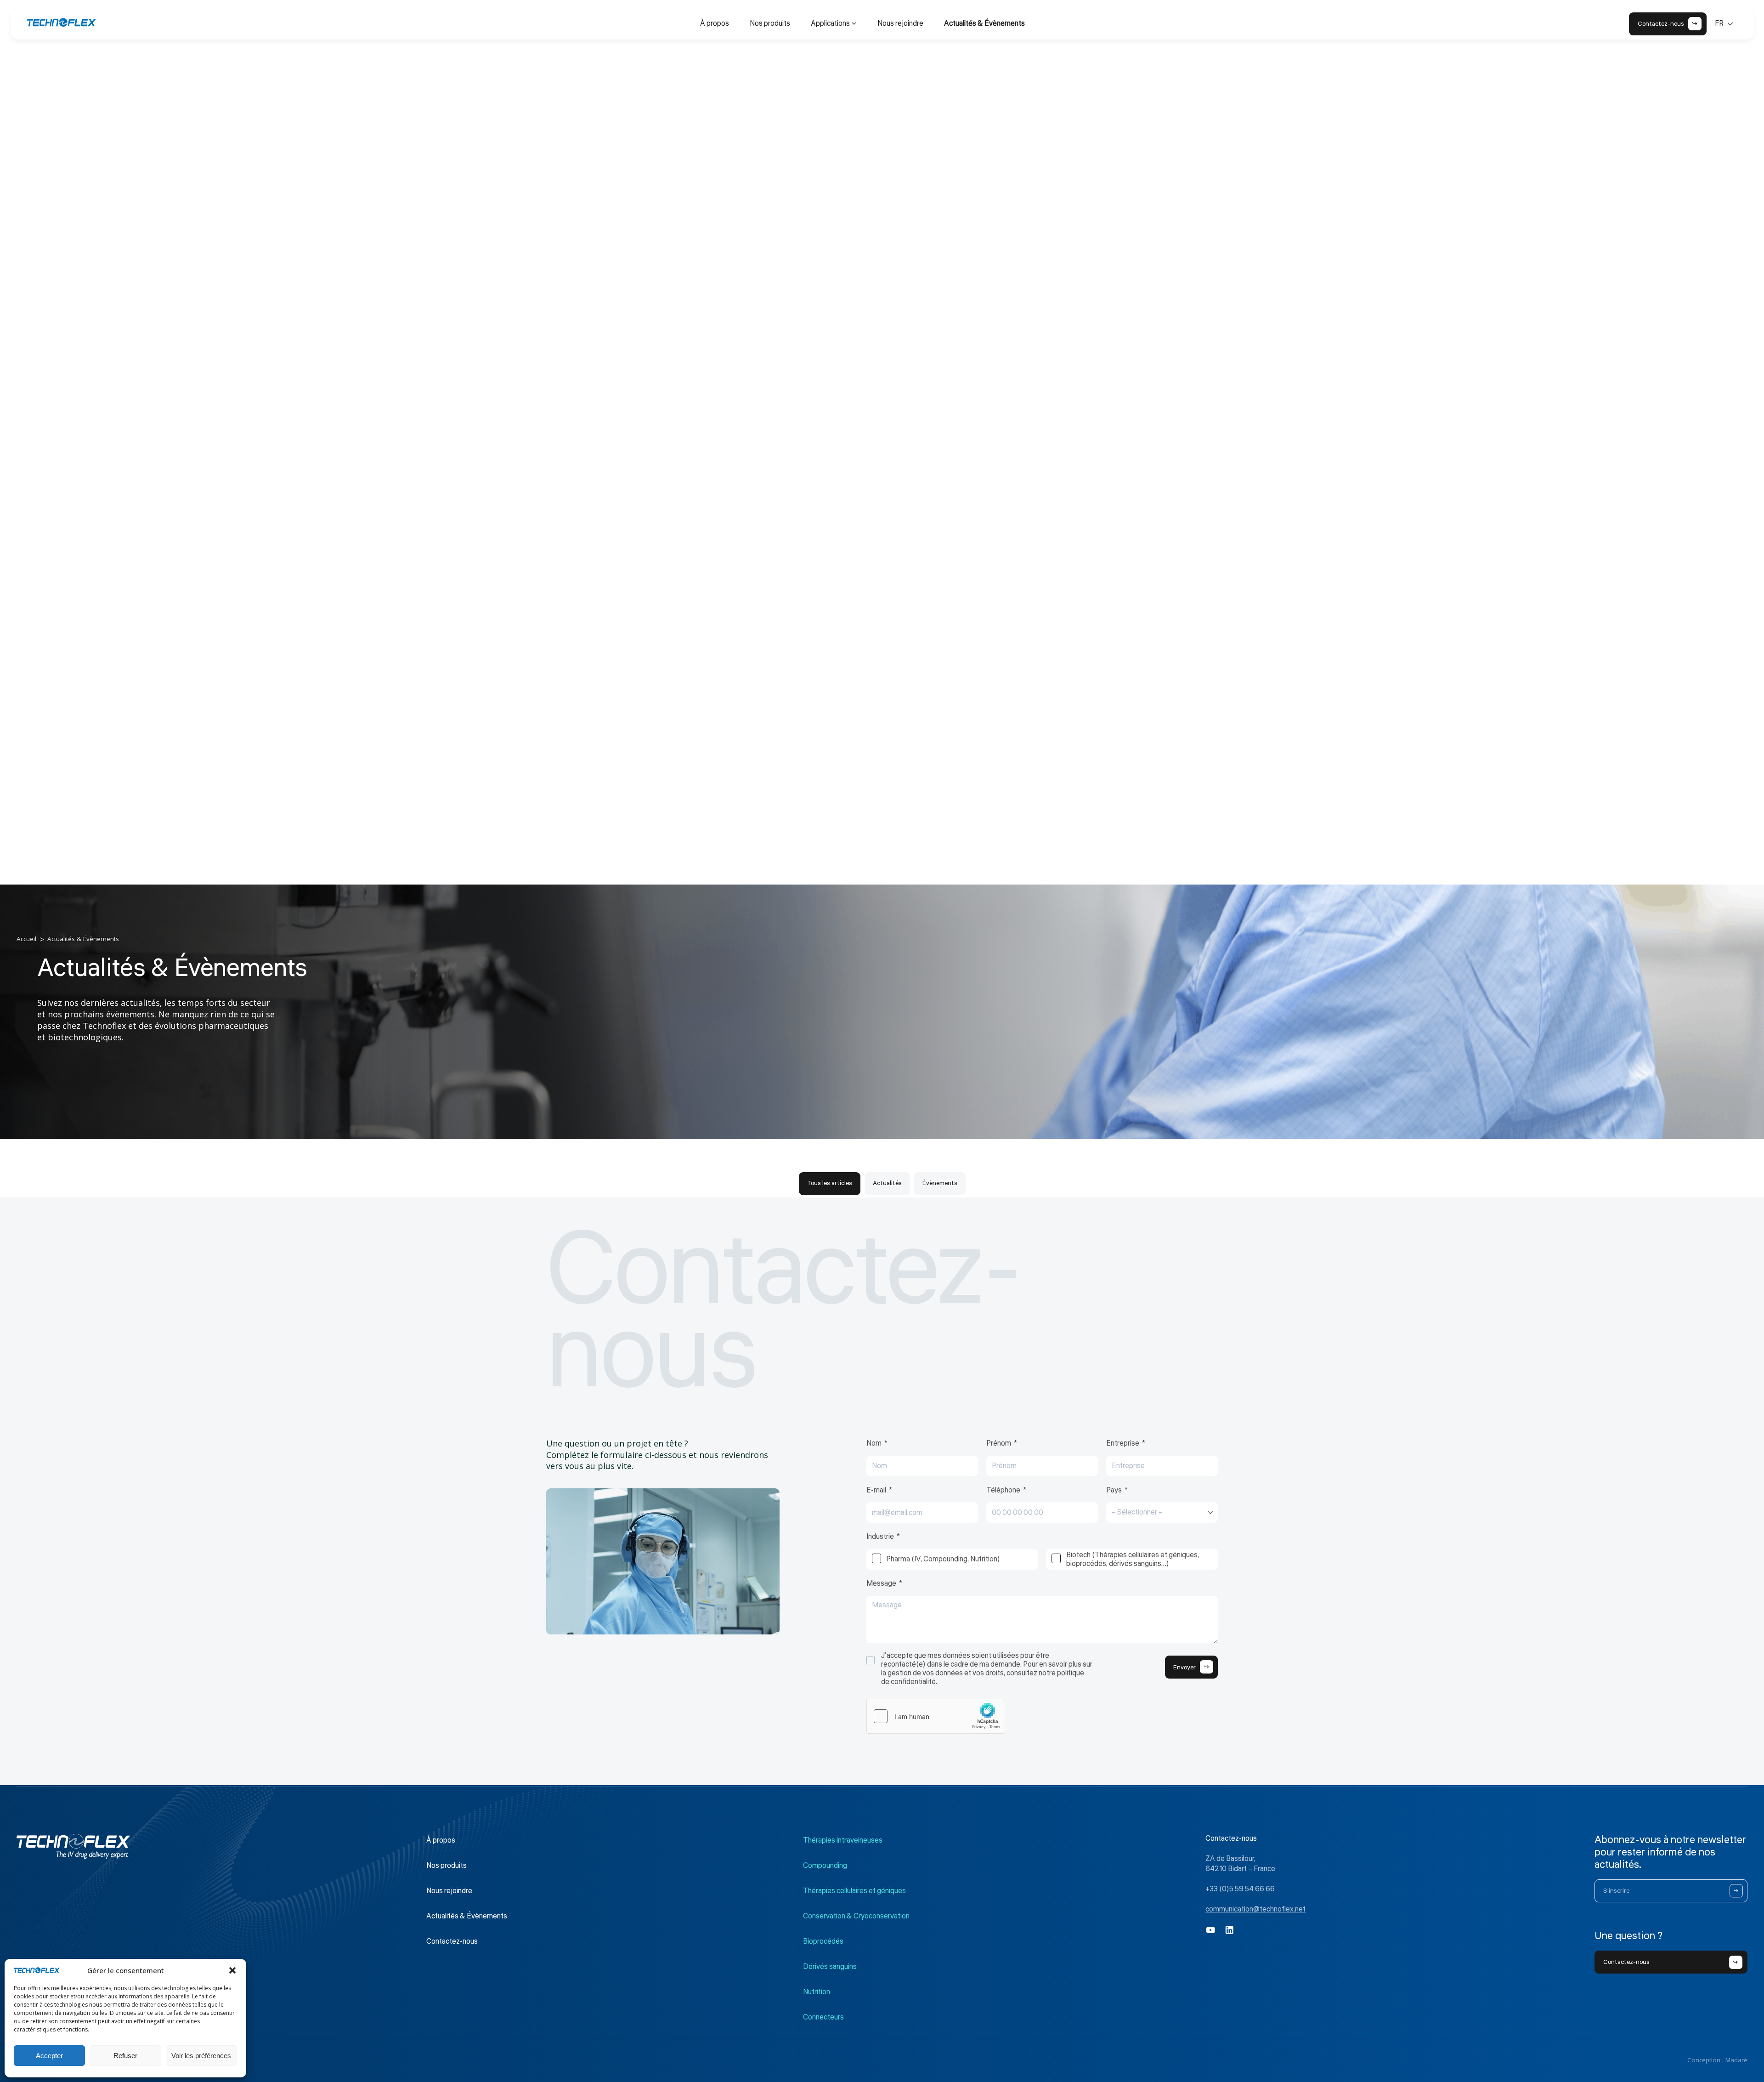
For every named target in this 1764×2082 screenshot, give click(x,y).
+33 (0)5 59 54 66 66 (1240, 1889)
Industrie (880, 1537)
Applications (830, 23)
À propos (715, 23)
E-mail (876, 1491)
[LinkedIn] (1230, 1930)
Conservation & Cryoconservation (856, 1916)
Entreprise (1123, 1444)
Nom (874, 1444)
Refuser (125, 2056)
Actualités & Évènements (984, 23)
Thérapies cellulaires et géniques (854, 1891)
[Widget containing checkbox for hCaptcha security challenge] (936, 1716)
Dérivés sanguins (830, 1967)
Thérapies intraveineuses (843, 1840)
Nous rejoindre (900, 23)
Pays (1114, 1491)
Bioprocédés (823, 1941)
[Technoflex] (62, 23)
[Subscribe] (1736, 1891)
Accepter (49, 2056)
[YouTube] (1211, 1930)
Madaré (1736, 2060)
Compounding (825, 1866)
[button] (232, 1970)
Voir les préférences (201, 2056)
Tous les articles (830, 1183)
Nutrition (817, 1992)
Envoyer (1184, 1667)
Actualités (887, 1183)
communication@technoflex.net (1255, 1909)
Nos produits (770, 23)
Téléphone (1003, 1491)
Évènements (940, 1183)
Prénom (999, 1444)
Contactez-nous (452, 1941)
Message (881, 1584)
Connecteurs (823, 2017)
